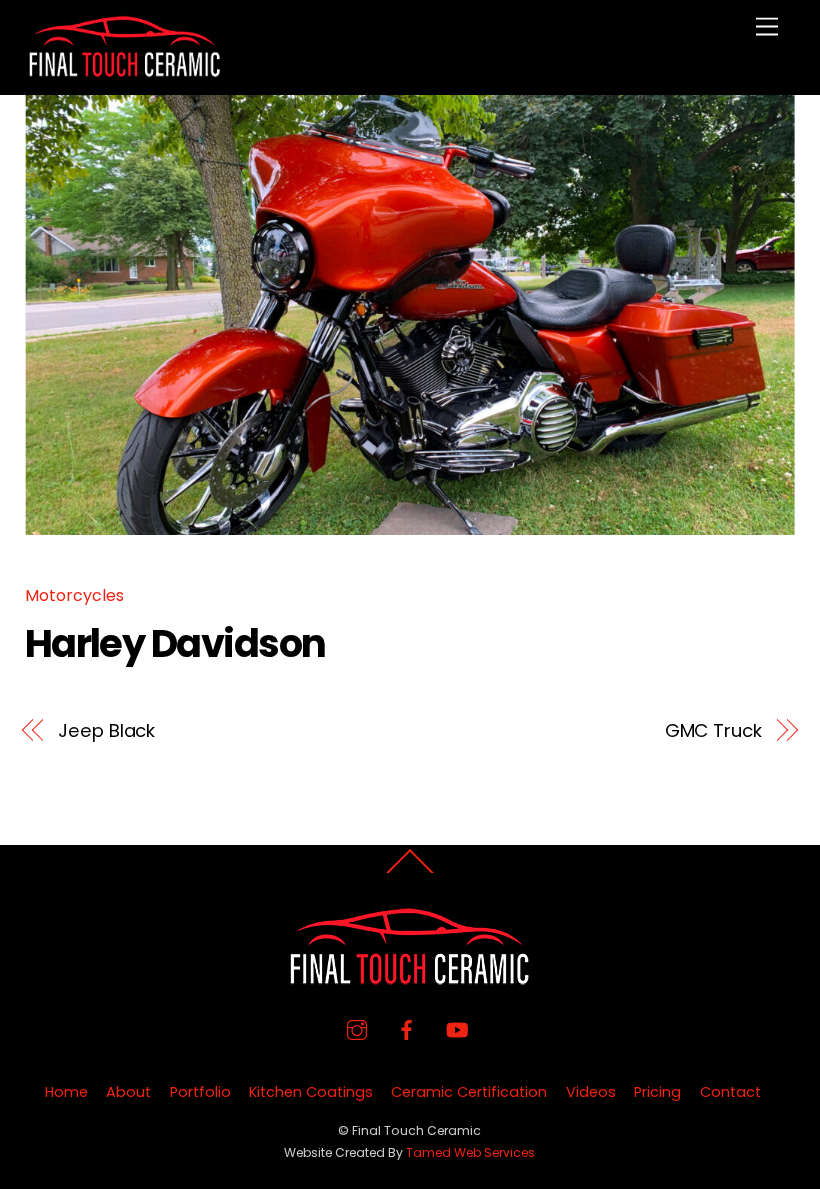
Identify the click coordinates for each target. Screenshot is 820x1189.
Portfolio (200, 1092)
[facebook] (407, 1028)
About (128, 1092)
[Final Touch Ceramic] (125, 69)
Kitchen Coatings (311, 1092)
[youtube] (457, 1028)
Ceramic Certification (469, 1092)
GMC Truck (713, 730)
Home (66, 1092)
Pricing (657, 1092)
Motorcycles (74, 595)
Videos (591, 1092)
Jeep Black (106, 730)
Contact (730, 1092)
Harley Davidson (175, 643)
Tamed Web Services (470, 1152)
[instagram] (357, 1028)
